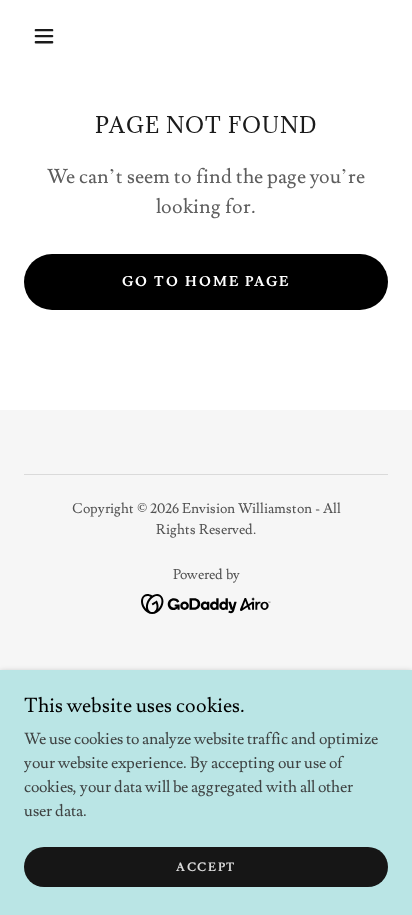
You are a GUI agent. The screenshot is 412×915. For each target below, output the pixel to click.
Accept (206, 867)
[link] (206, 600)
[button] (44, 36)
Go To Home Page (206, 282)
